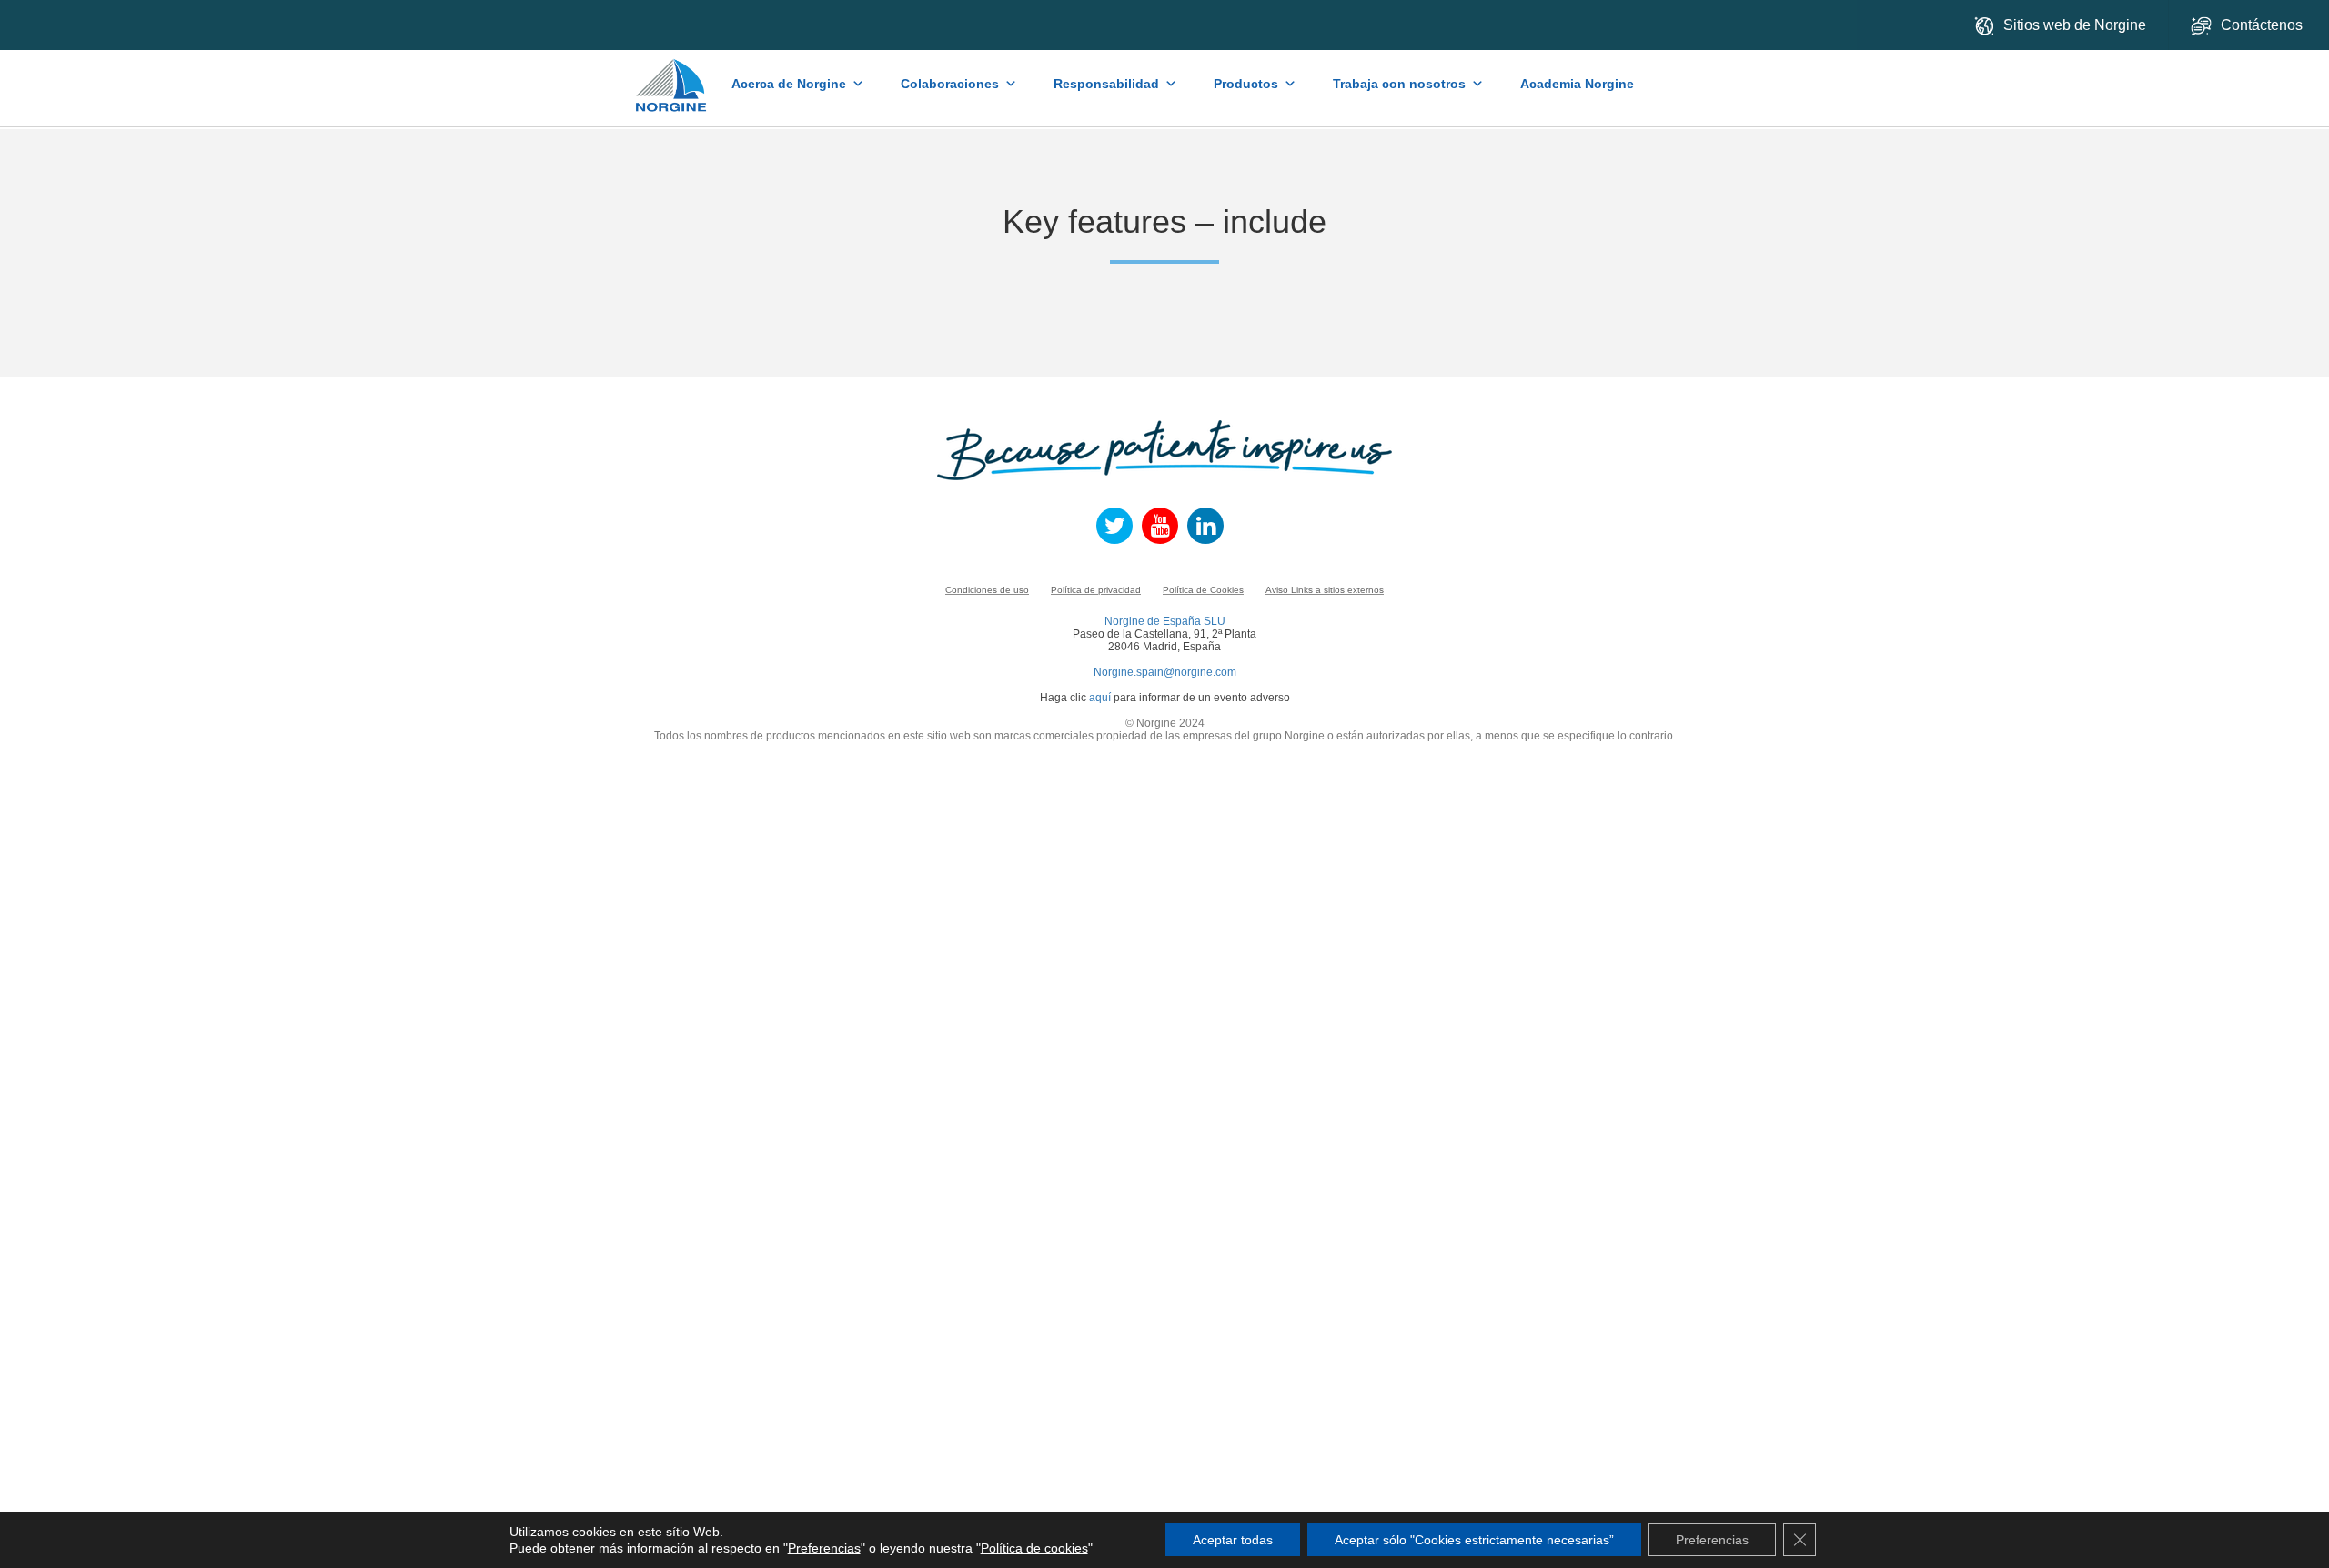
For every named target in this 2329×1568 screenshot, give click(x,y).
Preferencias (824, 1548)
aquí (1100, 698)
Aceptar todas (1233, 1540)
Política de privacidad (1096, 590)
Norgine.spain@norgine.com (1165, 672)
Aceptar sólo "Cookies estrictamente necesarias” (1474, 1540)
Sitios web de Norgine (2075, 25)
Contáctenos (2263, 25)
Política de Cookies (1203, 590)
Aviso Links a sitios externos (1325, 590)
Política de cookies (1034, 1548)
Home (673, 76)
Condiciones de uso (987, 590)
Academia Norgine (1577, 84)
